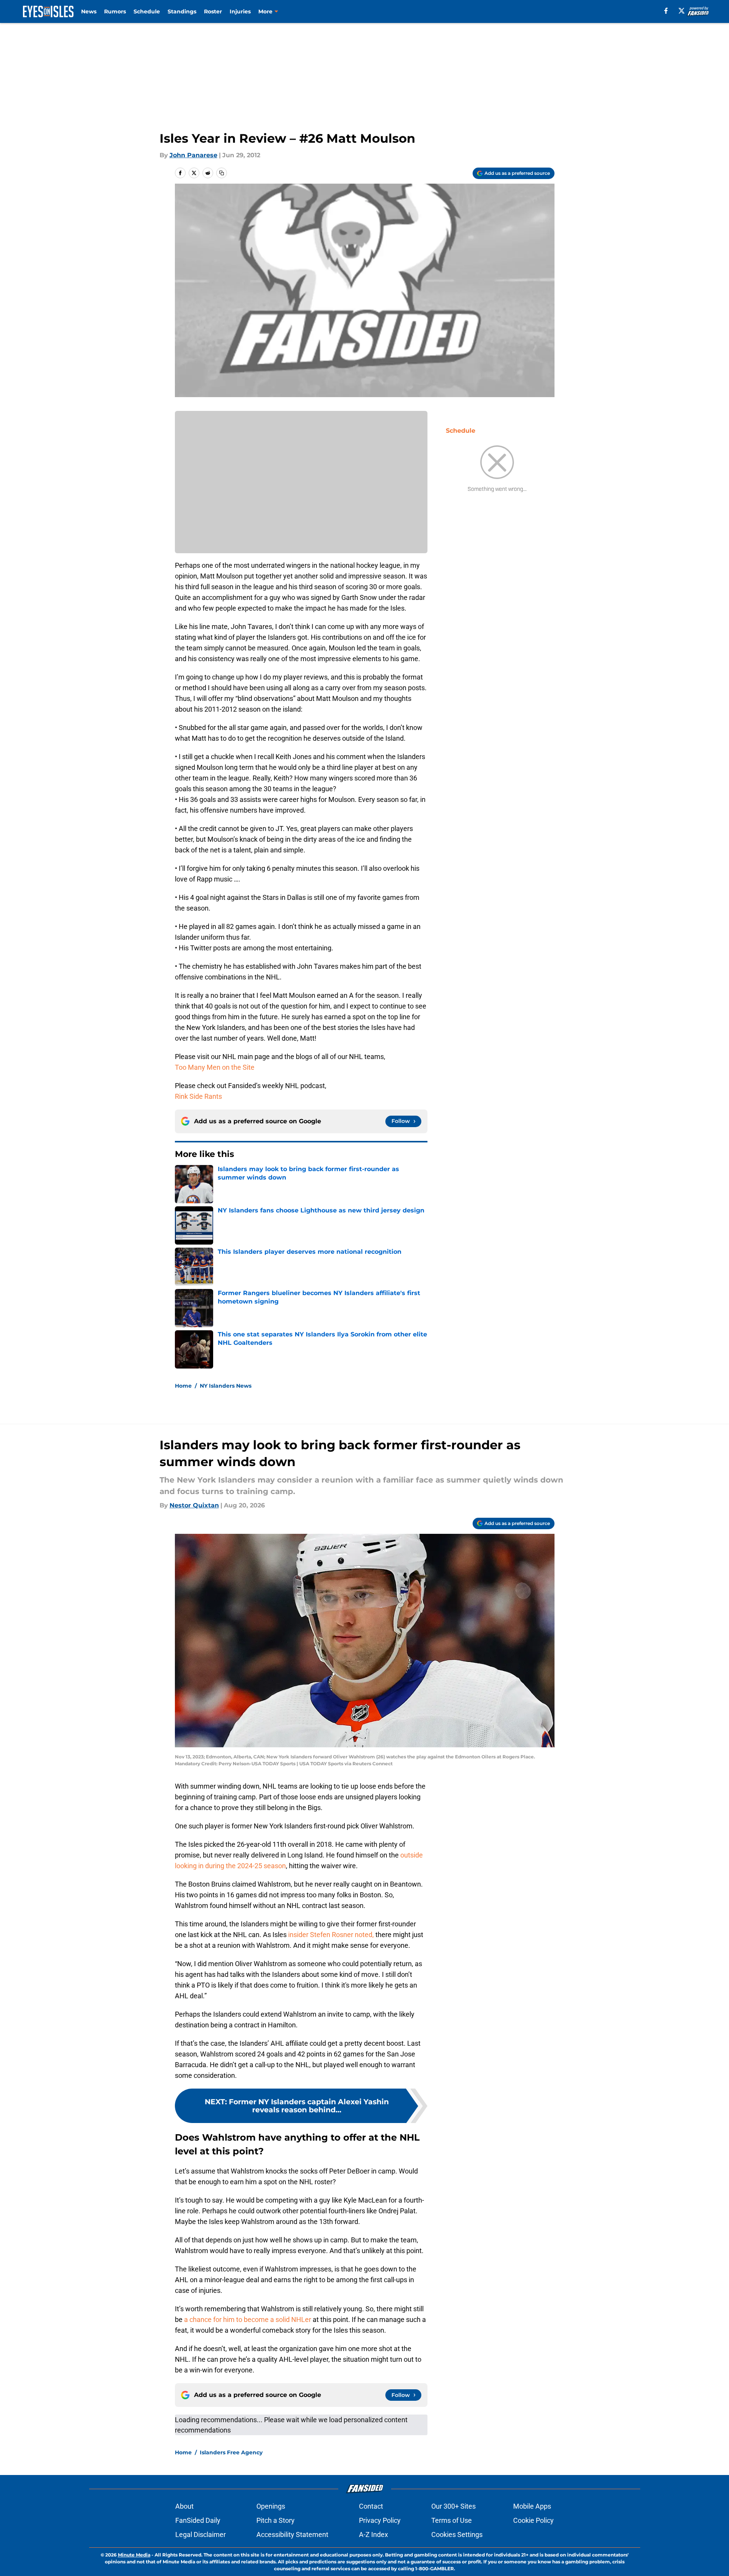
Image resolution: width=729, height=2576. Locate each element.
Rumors (115, 11)
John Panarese (193, 155)
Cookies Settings (457, 2534)
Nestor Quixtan (194, 1505)
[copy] (222, 173)
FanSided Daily (198, 2520)
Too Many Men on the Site (215, 1067)
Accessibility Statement (292, 2534)
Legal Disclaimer (201, 2534)
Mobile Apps (532, 2506)
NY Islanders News (226, 1386)
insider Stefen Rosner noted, (331, 1935)
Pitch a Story (276, 2520)
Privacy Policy (380, 2520)
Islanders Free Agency (231, 2452)
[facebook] (666, 11)
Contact (371, 2506)
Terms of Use (452, 2520)
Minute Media (134, 2555)
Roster (213, 11)
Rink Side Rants (198, 1096)
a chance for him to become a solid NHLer (248, 2319)
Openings (271, 2506)
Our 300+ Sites (453, 2506)
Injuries (240, 11)
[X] (682, 11)
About (184, 2506)
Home (183, 1386)
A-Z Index (373, 2534)
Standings (182, 11)
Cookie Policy (533, 2520)
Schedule (147, 11)
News (89, 11)
